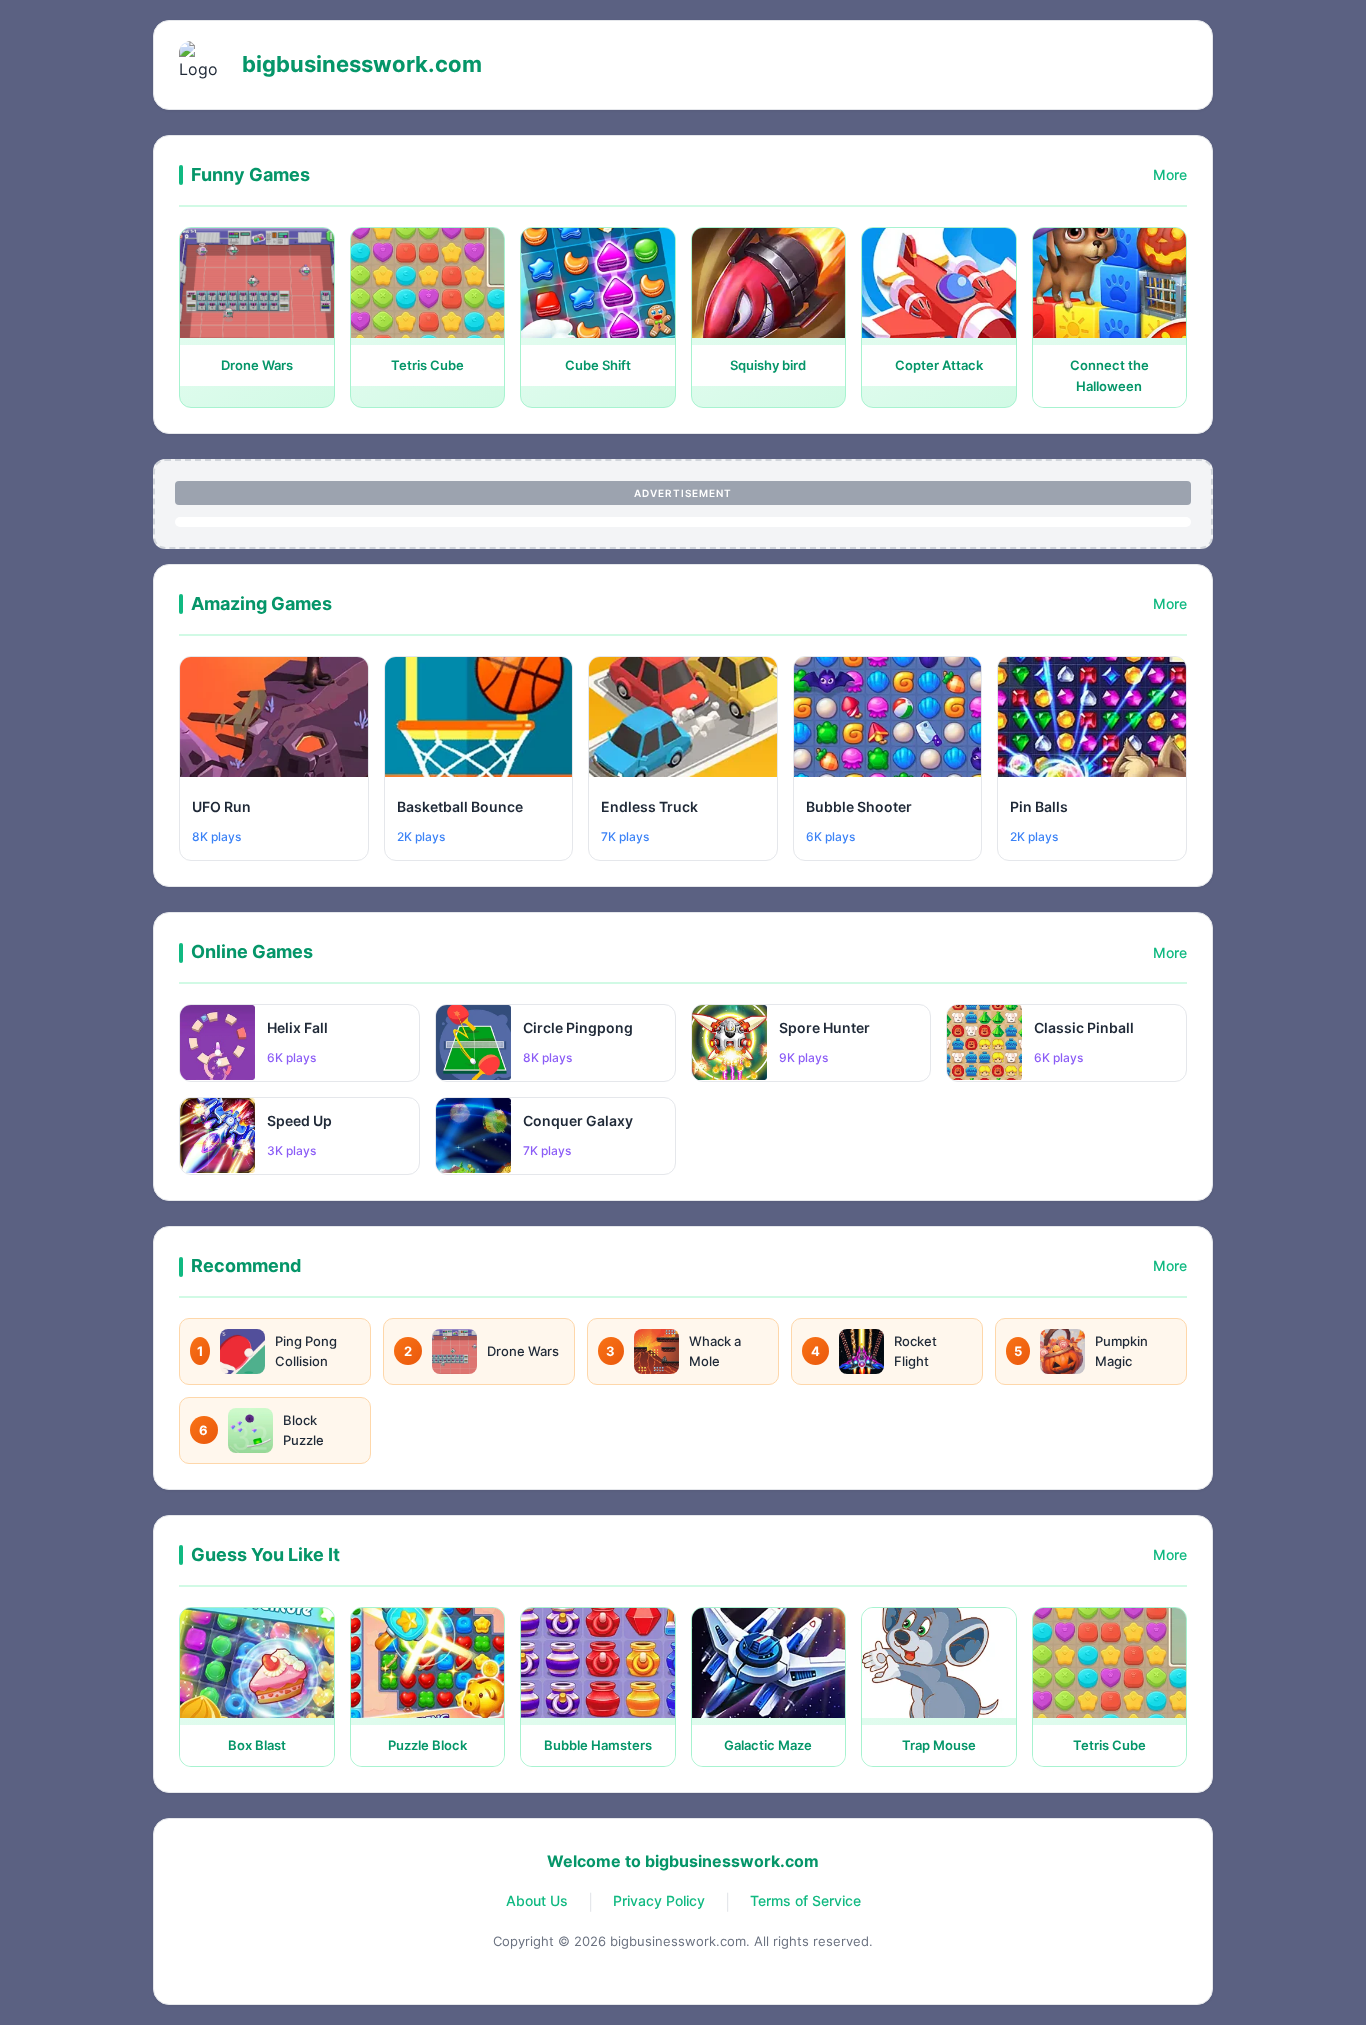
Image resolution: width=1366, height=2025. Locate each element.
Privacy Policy (659, 1900)
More (1170, 174)
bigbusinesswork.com (362, 64)
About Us (537, 1900)
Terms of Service (805, 1900)
